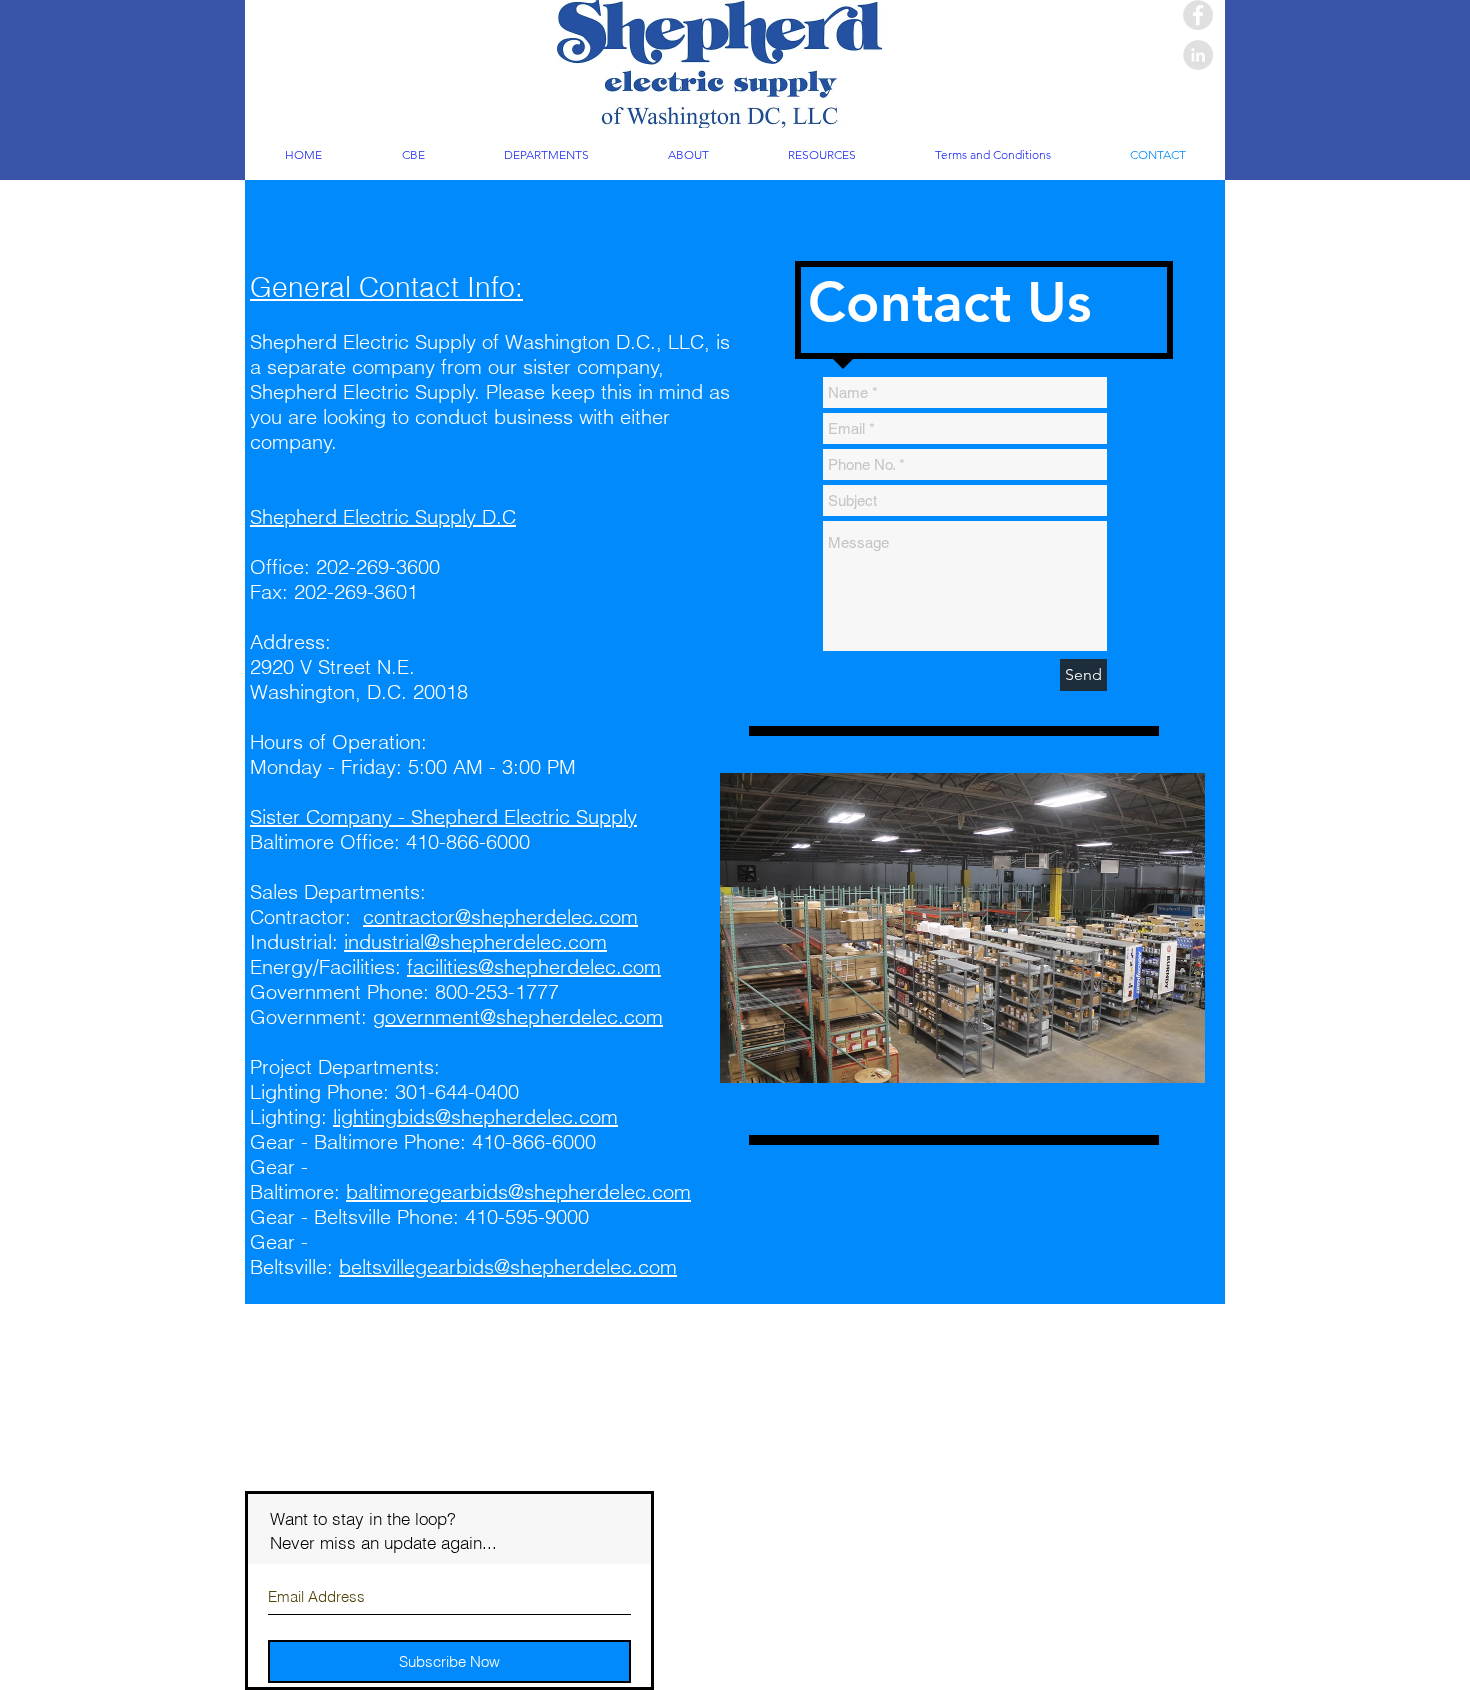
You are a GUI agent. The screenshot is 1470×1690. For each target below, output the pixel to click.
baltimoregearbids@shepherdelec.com (518, 1191)
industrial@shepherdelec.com (475, 941)
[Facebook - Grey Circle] (1198, 15)
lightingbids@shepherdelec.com (475, 1116)
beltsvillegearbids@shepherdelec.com (508, 1266)
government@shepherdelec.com (518, 1016)
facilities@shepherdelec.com (534, 966)
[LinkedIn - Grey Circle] (1198, 55)
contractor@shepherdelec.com (500, 916)
